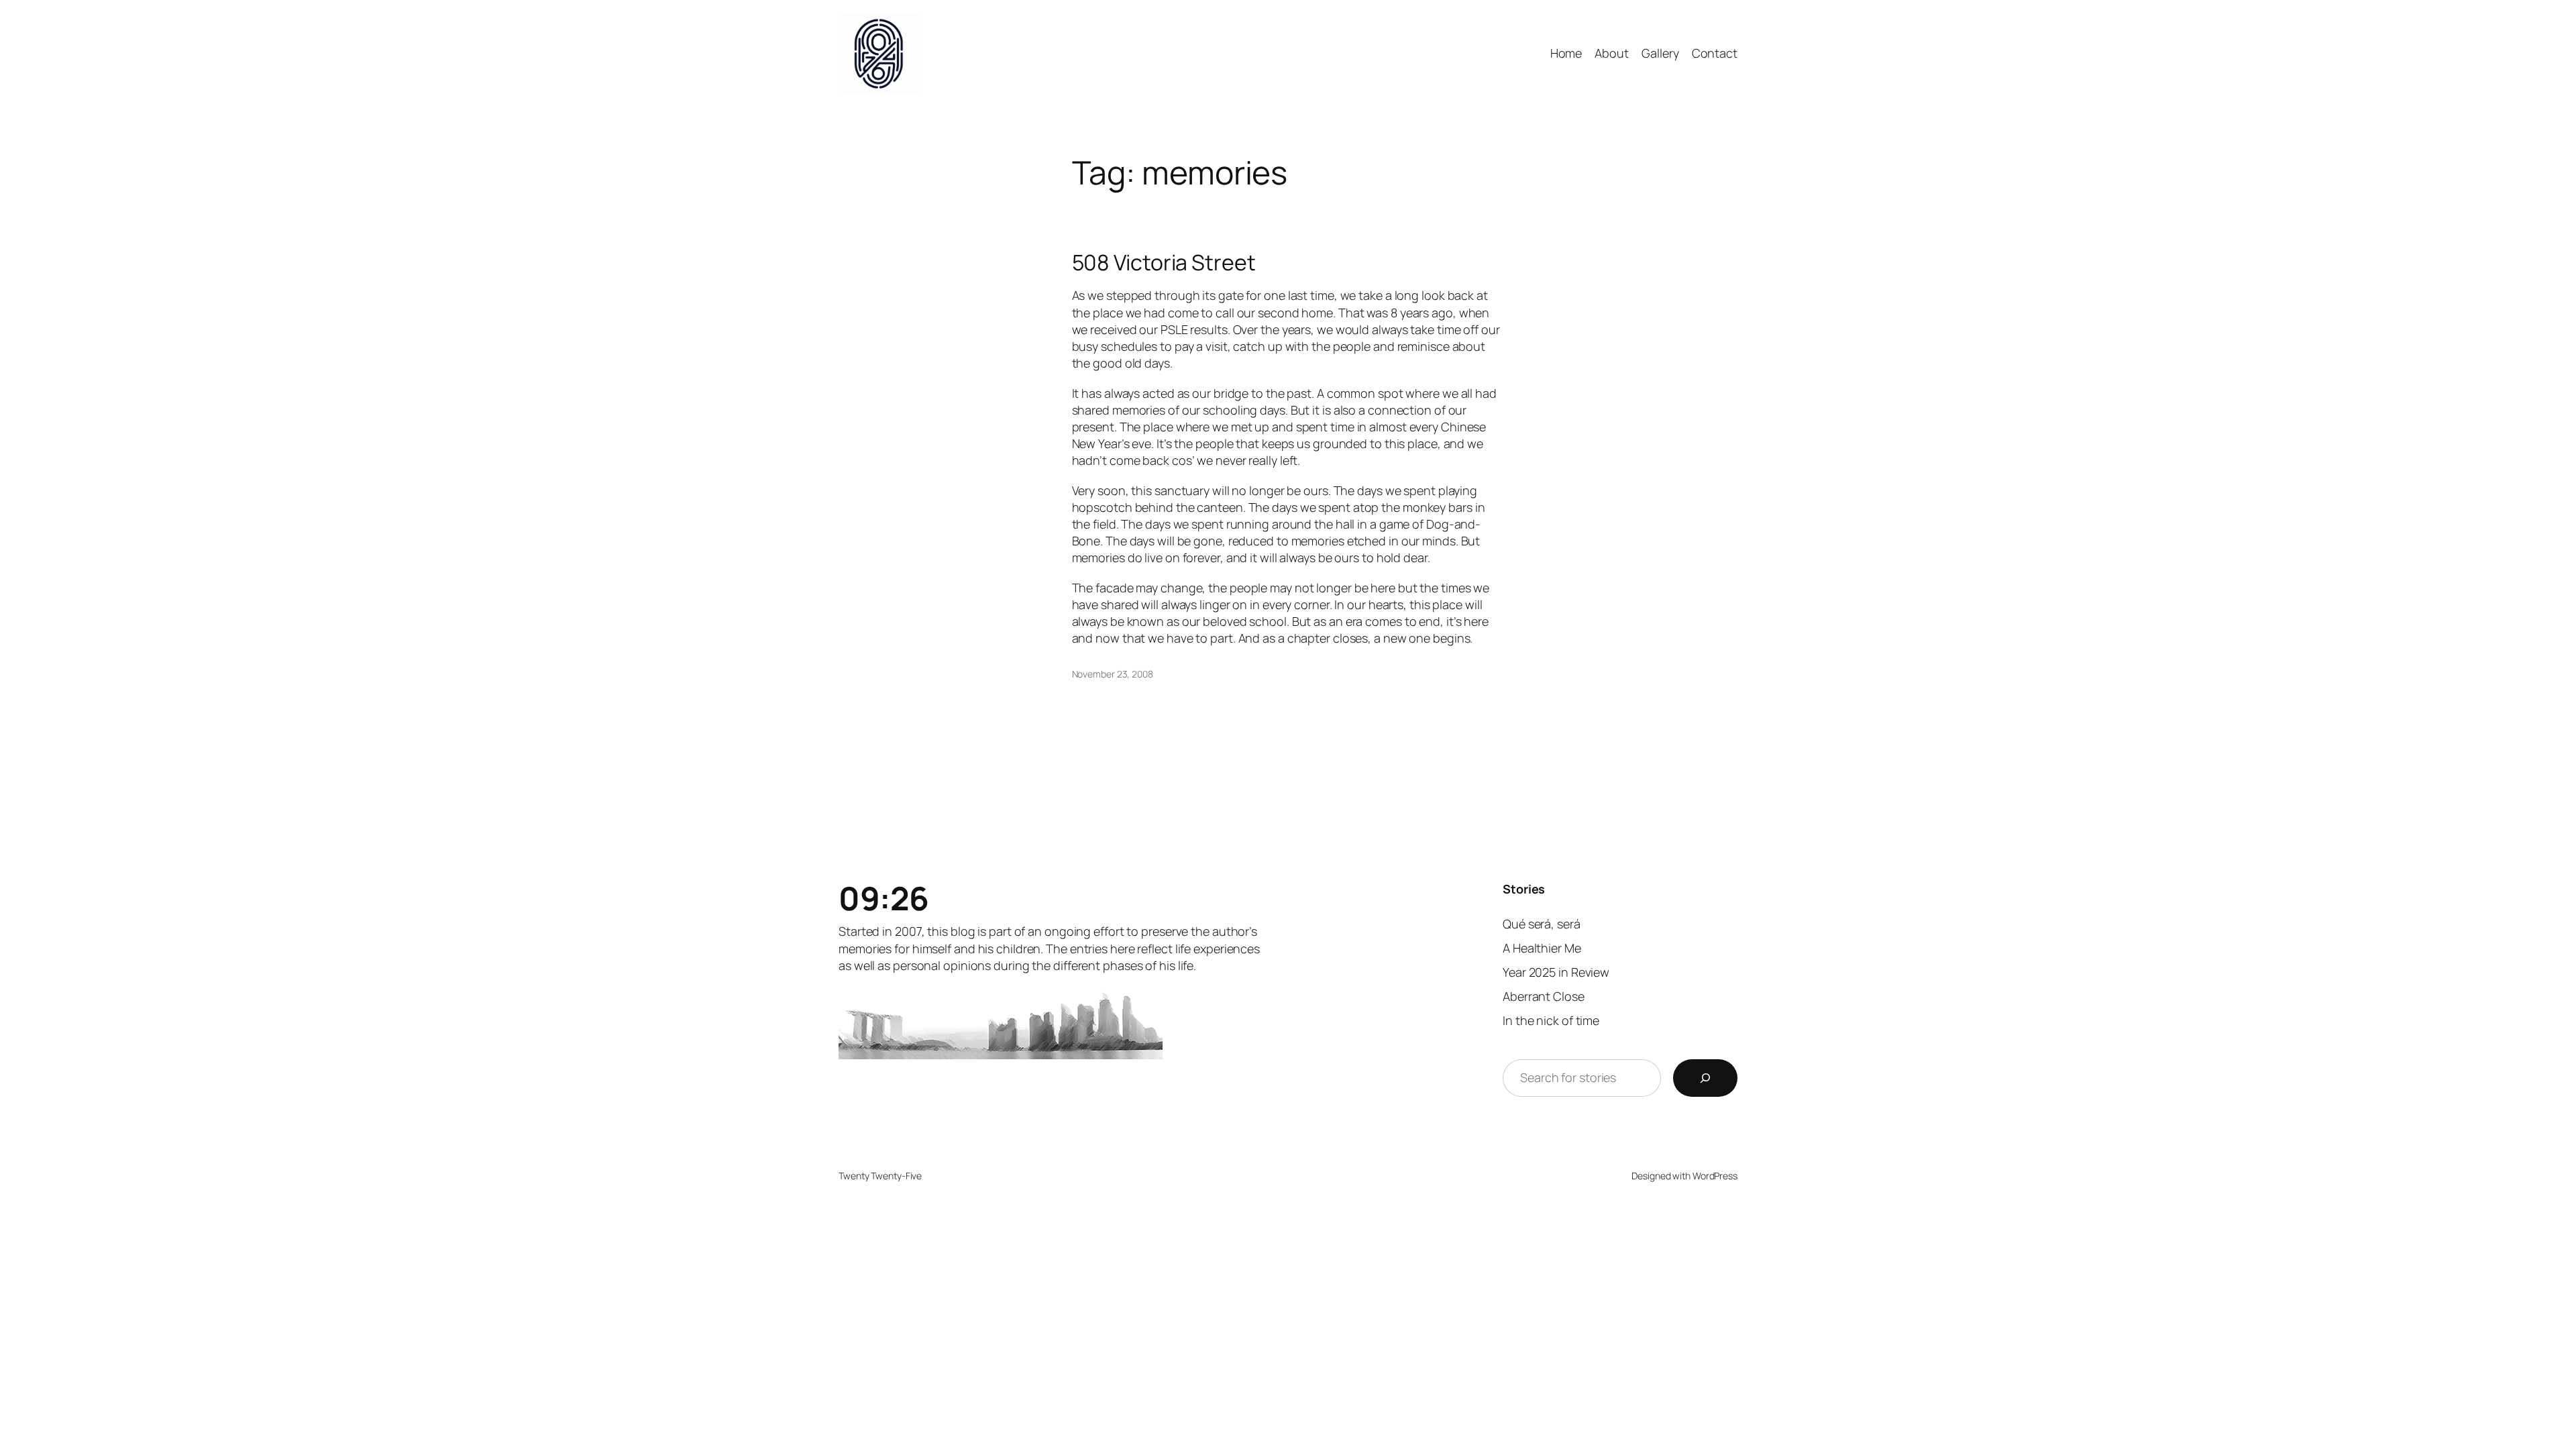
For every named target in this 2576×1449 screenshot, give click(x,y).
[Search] (1705, 1078)
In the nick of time (1551, 1020)
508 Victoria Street (1164, 262)
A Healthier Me (1542, 948)
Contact (1715, 53)
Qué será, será (1542, 924)
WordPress (1715, 1176)
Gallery (1660, 53)
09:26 (884, 898)
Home (1566, 53)
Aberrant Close (1544, 996)
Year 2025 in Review (1556, 972)
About (1612, 53)
